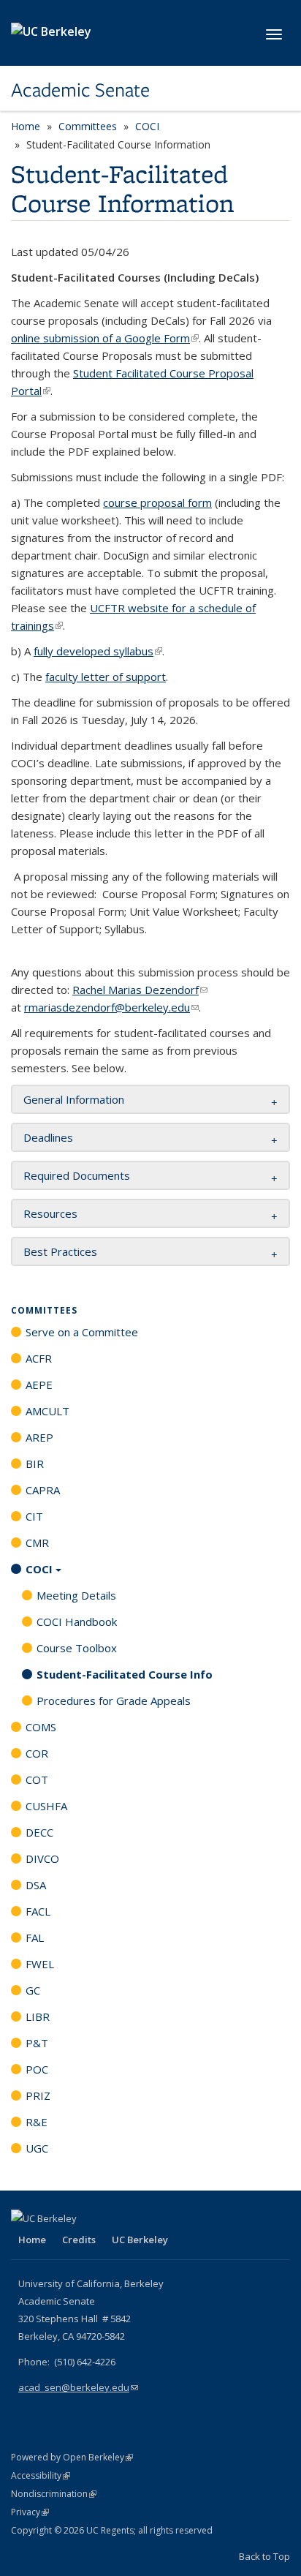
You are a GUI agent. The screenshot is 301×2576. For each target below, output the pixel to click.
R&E (37, 2122)
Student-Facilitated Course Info (125, 1674)
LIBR (38, 2016)
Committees (88, 126)
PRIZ (38, 2095)
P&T (37, 2043)
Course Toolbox (77, 1648)
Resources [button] (50, 1213)
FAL (35, 1937)
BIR (35, 1464)
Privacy (30, 2512)
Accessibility (41, 2475)
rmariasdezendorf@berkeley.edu (111, 1007)
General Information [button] (74, 1099)
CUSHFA (46, 1806)
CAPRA (43, 1490)
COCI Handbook (77, 1622)
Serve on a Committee (82, 1332)
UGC (37, 2148)
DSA (36, 1885)
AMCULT (47, 1411)
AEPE (39, 1385)
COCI (147, 126)
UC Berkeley (140, 2240)
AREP (39, 1437)
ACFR (39, 1358)
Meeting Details (76, 1595)
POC (37, 2069)
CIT (34, 1516)
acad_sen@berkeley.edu (78, 2387)
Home (26, 126)
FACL (38, 1911)
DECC (39, 1832)
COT (37, 1780)
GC (33, 1990)
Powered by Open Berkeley (72, 2457)
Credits (79, 2240)
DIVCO (42, 1858)
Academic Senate (80, 90)
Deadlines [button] (48, 1137)
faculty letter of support (106, 677)
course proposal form (157, 502)
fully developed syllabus (98, 651)
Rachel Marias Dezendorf (140, 990)
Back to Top (264, 2556)
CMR (37, 1543)
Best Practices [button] (60, 1251)
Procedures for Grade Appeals (114, 1701)
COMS (41, 1727)
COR (37, 1753)
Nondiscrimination (54, 2494)
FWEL (40, 1964)
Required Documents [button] (77, 1175)
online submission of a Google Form (105, 338)
